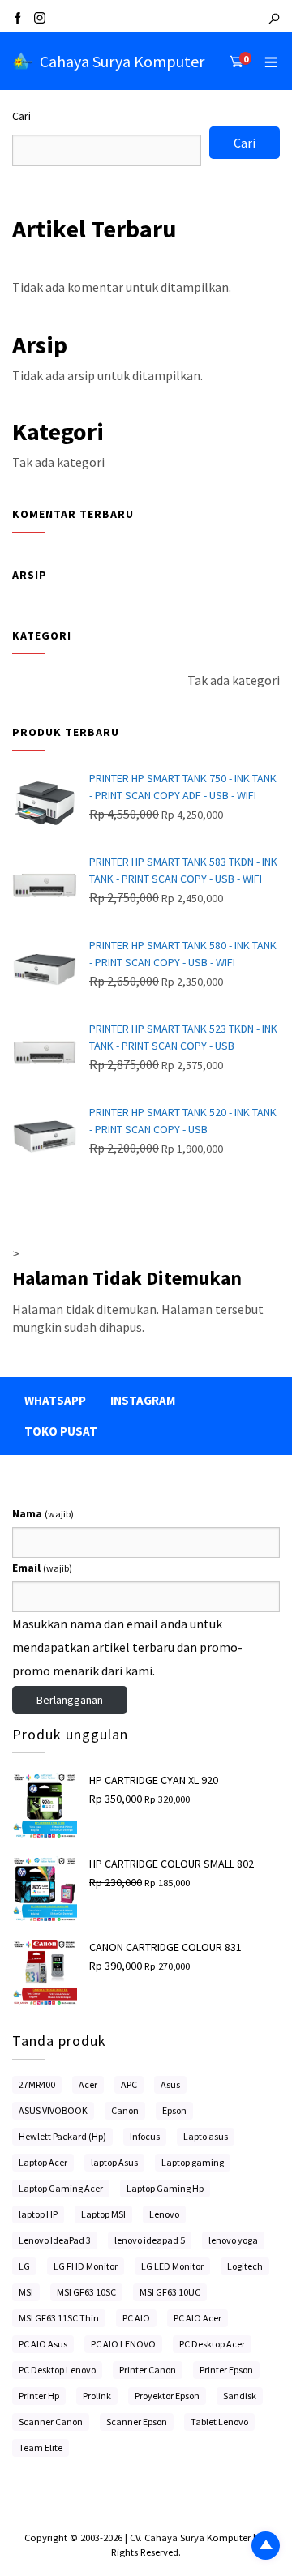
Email (42, 1568)
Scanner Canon (51, 2422)
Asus (170, 2084)
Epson (174, 2110)
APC (129, 2084)
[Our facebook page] (18, 19)
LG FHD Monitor (86, 2266)
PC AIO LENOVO (123, 2344)
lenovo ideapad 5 (150, 2240)
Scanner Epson (137, 2422)
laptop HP (38, 2214)
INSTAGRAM (143, 1400)
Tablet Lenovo (219, 2422)
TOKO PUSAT (61, 1431)
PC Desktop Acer (212, 2344)
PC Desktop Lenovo (57, 2370)
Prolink (97, 2396)
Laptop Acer (43, 2162)
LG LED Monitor (172, 2266)
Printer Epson (226, 2370)
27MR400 (37, 2084)
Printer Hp (39, 2396)
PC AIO (136, 2318)
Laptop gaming (193, 2162)
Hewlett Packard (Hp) (62, 2136)
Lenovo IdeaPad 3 (55, 2240)
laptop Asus (114, 2162)
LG (24, 2266)
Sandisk (240, 2396)
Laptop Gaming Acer (61, 2188)
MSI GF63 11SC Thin (59, 2318)
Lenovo (164, 2214)
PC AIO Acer (198, 2318)
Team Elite (41, 2448)
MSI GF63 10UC (170, 2292)
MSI (26, 2292)
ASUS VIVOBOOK (53, 2110)
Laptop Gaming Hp (165, 2188)
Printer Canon (148, 2370)
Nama (43, 1513)
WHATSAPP (55, 1400)
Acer (88, 2084)
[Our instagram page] (40, 19)
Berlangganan (70, 1700)
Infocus (145, 2136)
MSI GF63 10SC (86, 2292)
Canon (125, 2110)
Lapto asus (206, 2136)
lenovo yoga (233, 2240)
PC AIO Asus (43, 2344)
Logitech (245, 2266)
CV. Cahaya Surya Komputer (191, 2537)
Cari (21, 116)
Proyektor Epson (167, 2396)
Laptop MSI (103, 2214)
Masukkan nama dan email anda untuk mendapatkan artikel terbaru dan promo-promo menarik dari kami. (127, 1647)
